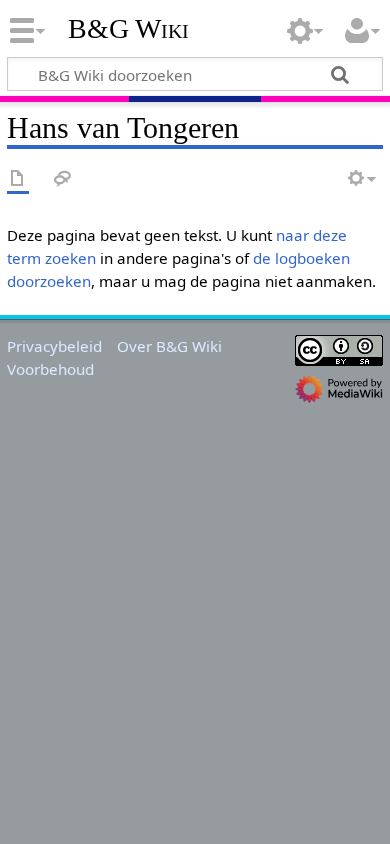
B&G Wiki (128, 29)
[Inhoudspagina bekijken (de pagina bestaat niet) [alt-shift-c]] (18, 179)
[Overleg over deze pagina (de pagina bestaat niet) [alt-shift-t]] (63, 179)
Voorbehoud (50, 369)
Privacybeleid (54, 346)
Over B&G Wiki (169, 346)
